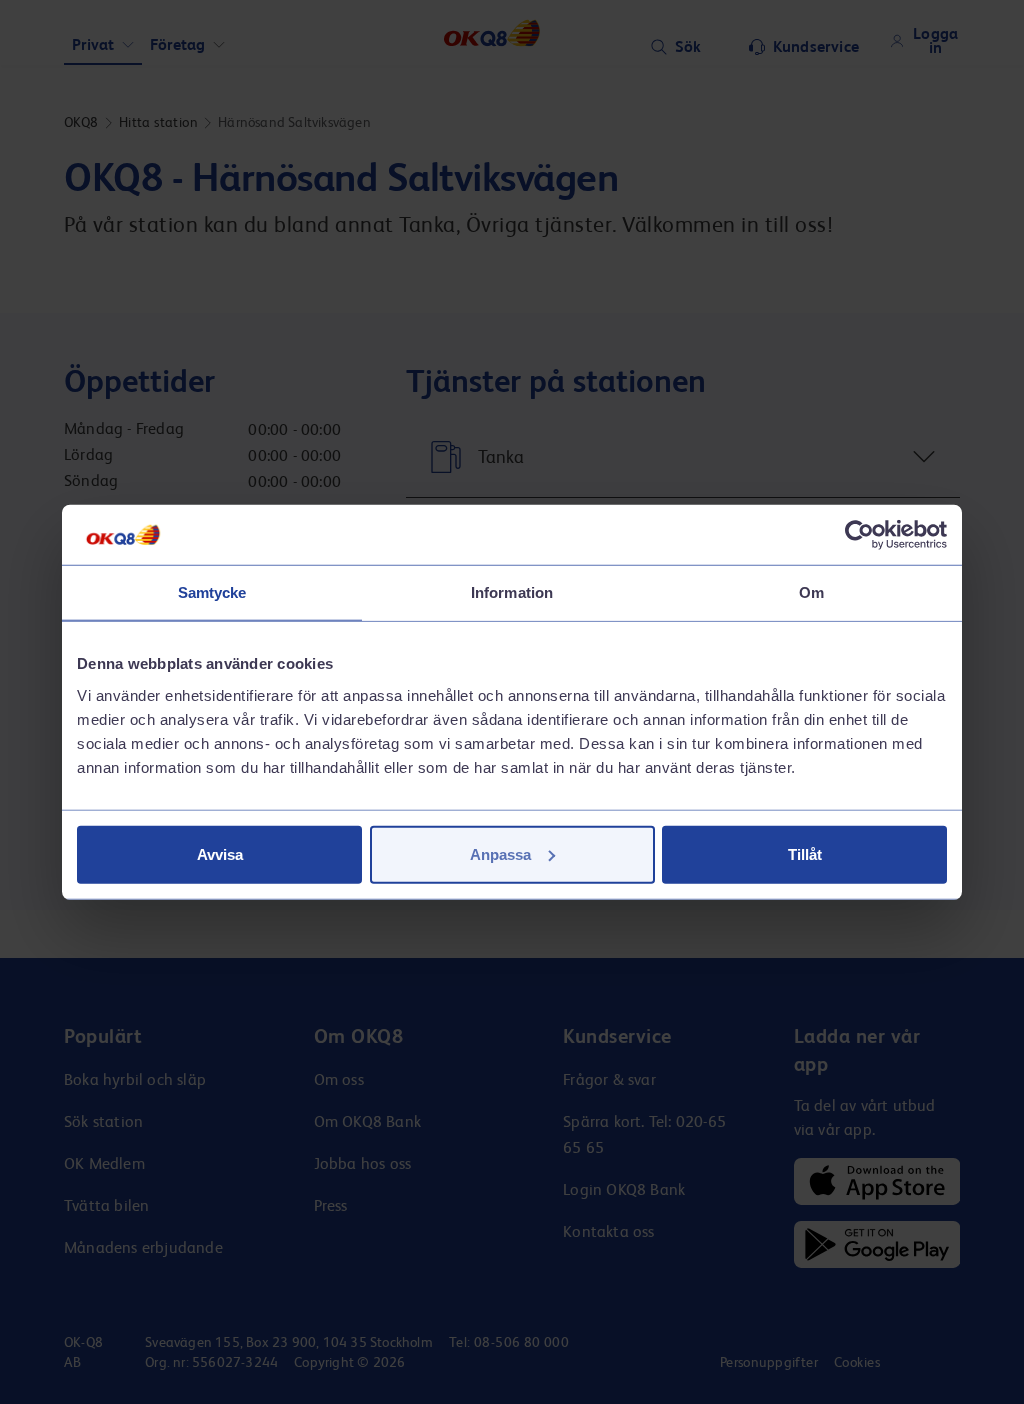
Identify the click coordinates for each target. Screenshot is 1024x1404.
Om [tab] (811, 592)
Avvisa (220, 853)
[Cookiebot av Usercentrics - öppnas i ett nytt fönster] (859, 535)
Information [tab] (512, 592)
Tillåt (805, 853)
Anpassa (500, 853)
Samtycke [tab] (212, 592)
